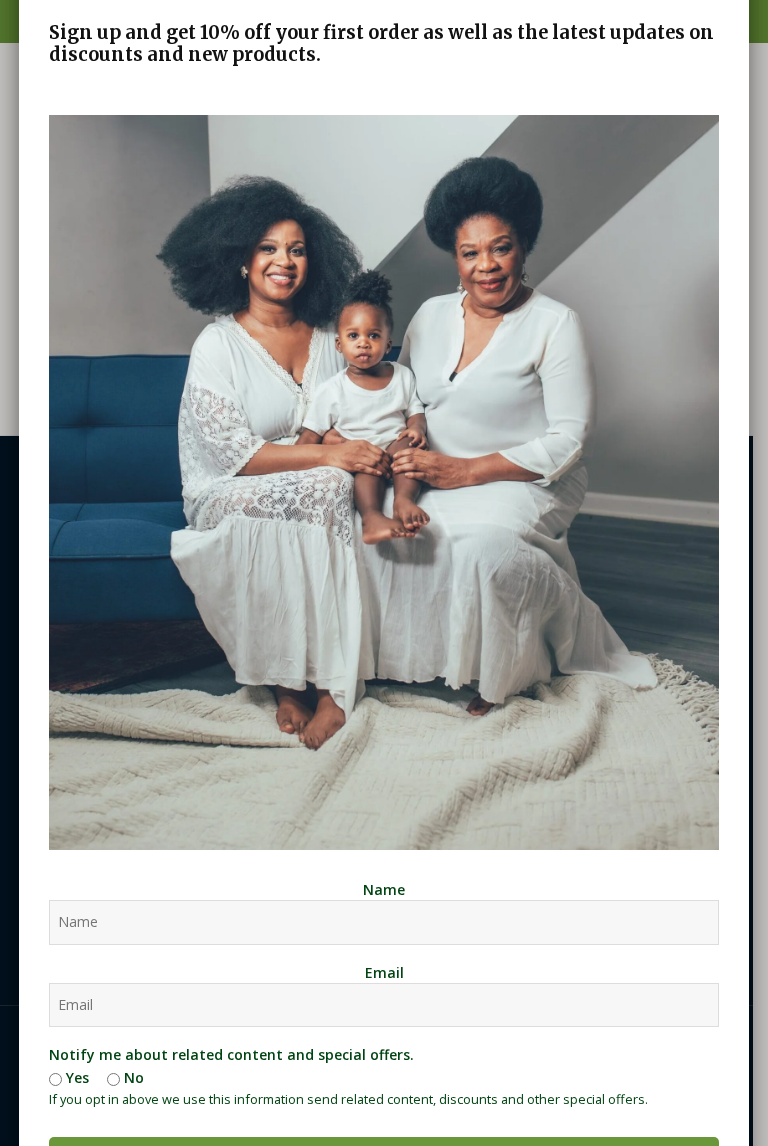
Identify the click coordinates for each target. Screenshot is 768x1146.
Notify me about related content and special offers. (231, 1054)
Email (384, 972)
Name (384, 889)
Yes (75, 1077)
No (132, 1077)
